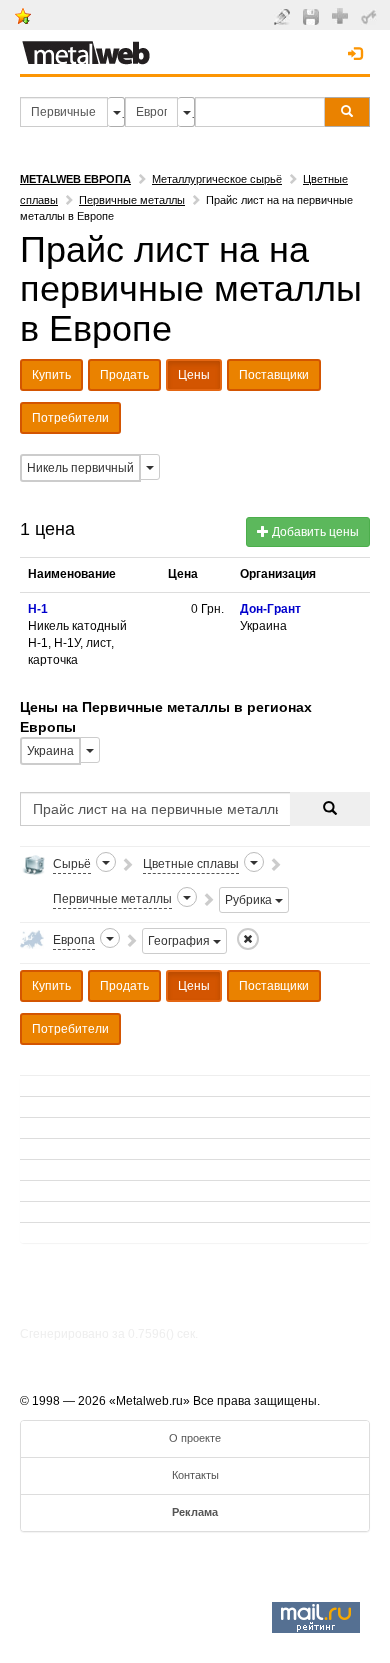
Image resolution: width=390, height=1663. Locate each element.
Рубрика (250, 900)
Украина (50, 751)
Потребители (70, 418)
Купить (51, 375)
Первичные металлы (132, 200)
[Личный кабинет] (371, 16)
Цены (194, 375)
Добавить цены (314, 532)
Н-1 (38, 609)
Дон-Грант (270, 609)
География (180, 941)
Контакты (195, 1475)
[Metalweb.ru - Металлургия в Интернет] (86, 47)
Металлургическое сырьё (217, 179)
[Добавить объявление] (284, 16)
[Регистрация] (342, 15)
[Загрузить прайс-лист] (313, 16)
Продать (124, 375)
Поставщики (274, 375)
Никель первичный (80, 468)
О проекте (195, 1438)
